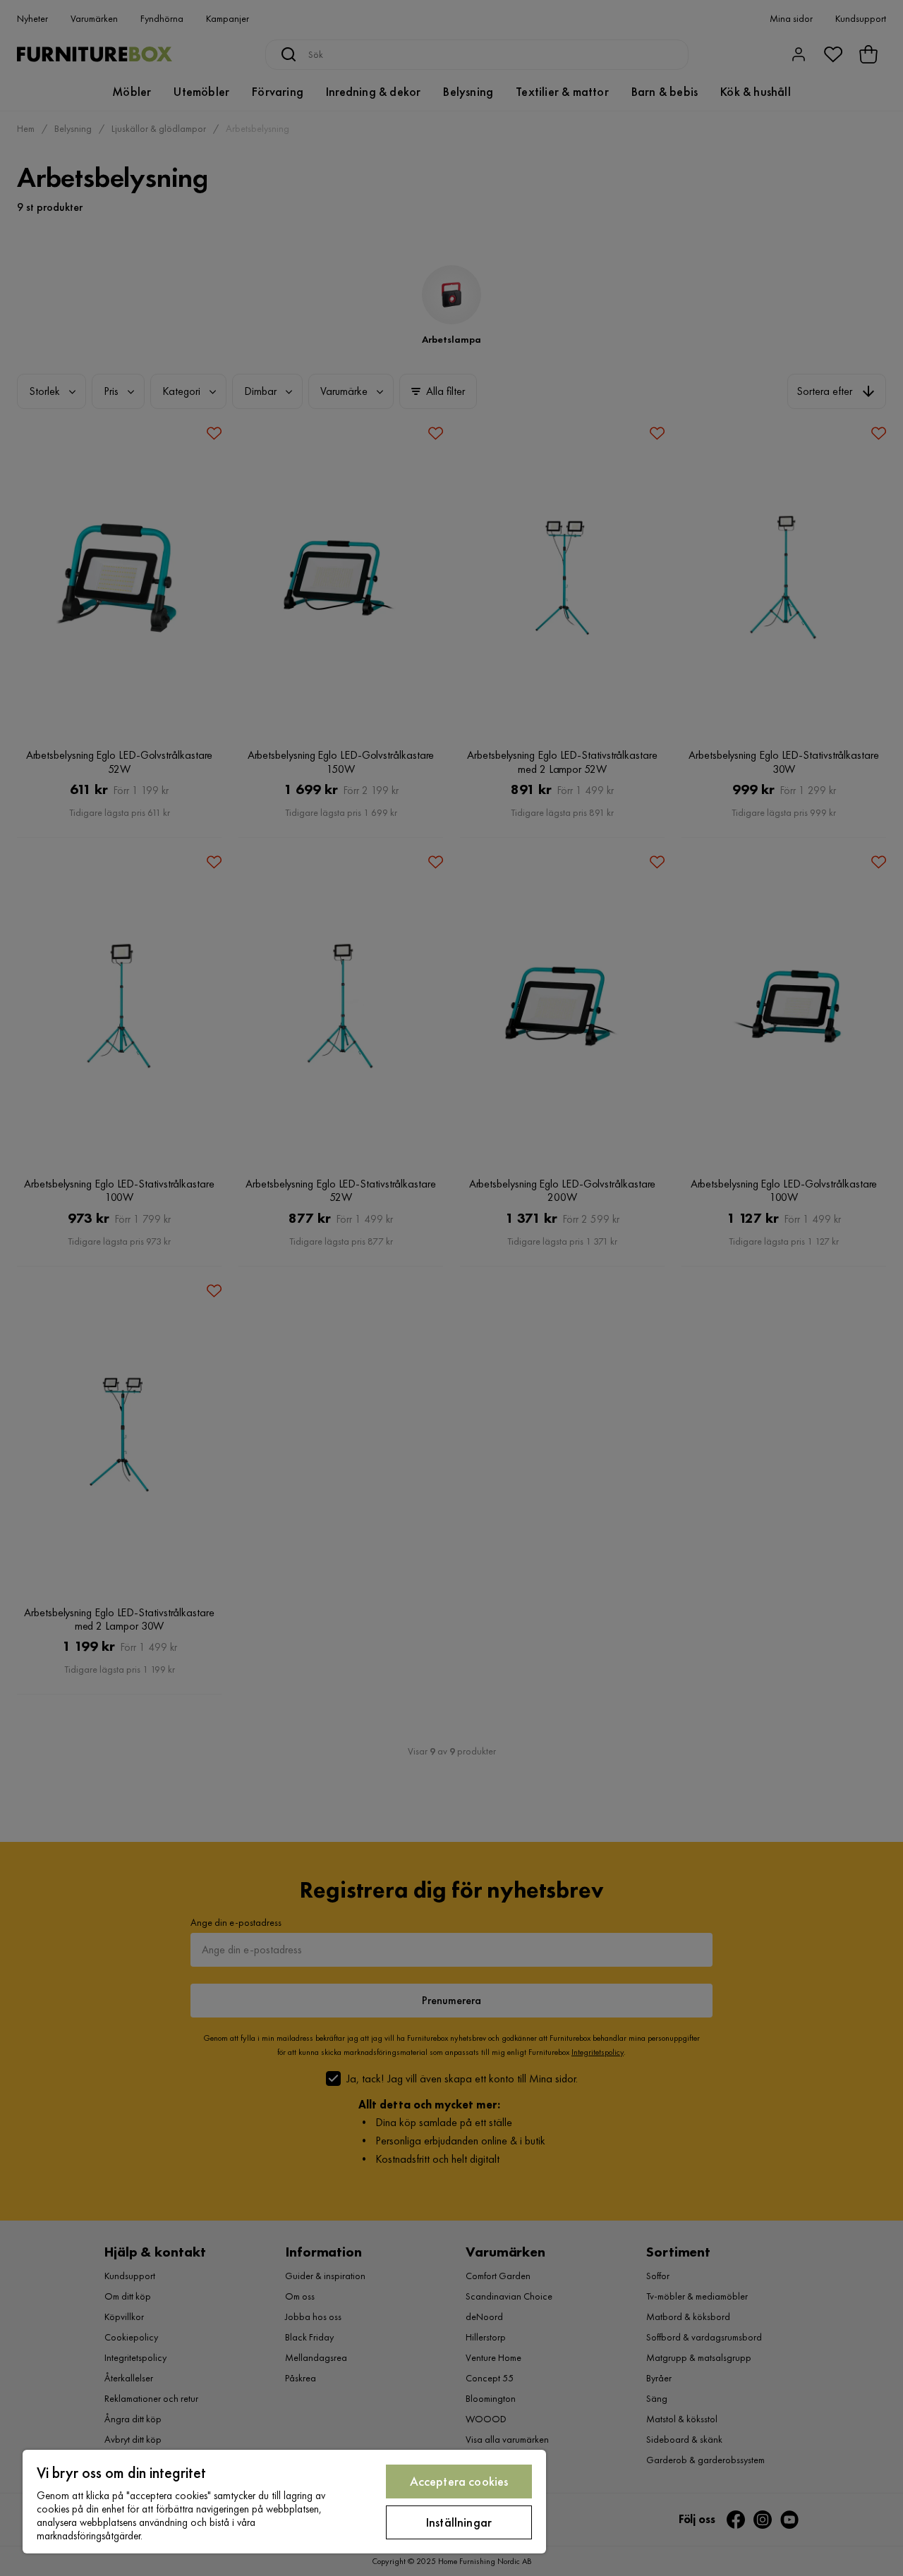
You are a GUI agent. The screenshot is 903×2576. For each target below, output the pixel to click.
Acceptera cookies (459, 2481)
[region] (284, 2502)
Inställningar (459, 2522)
